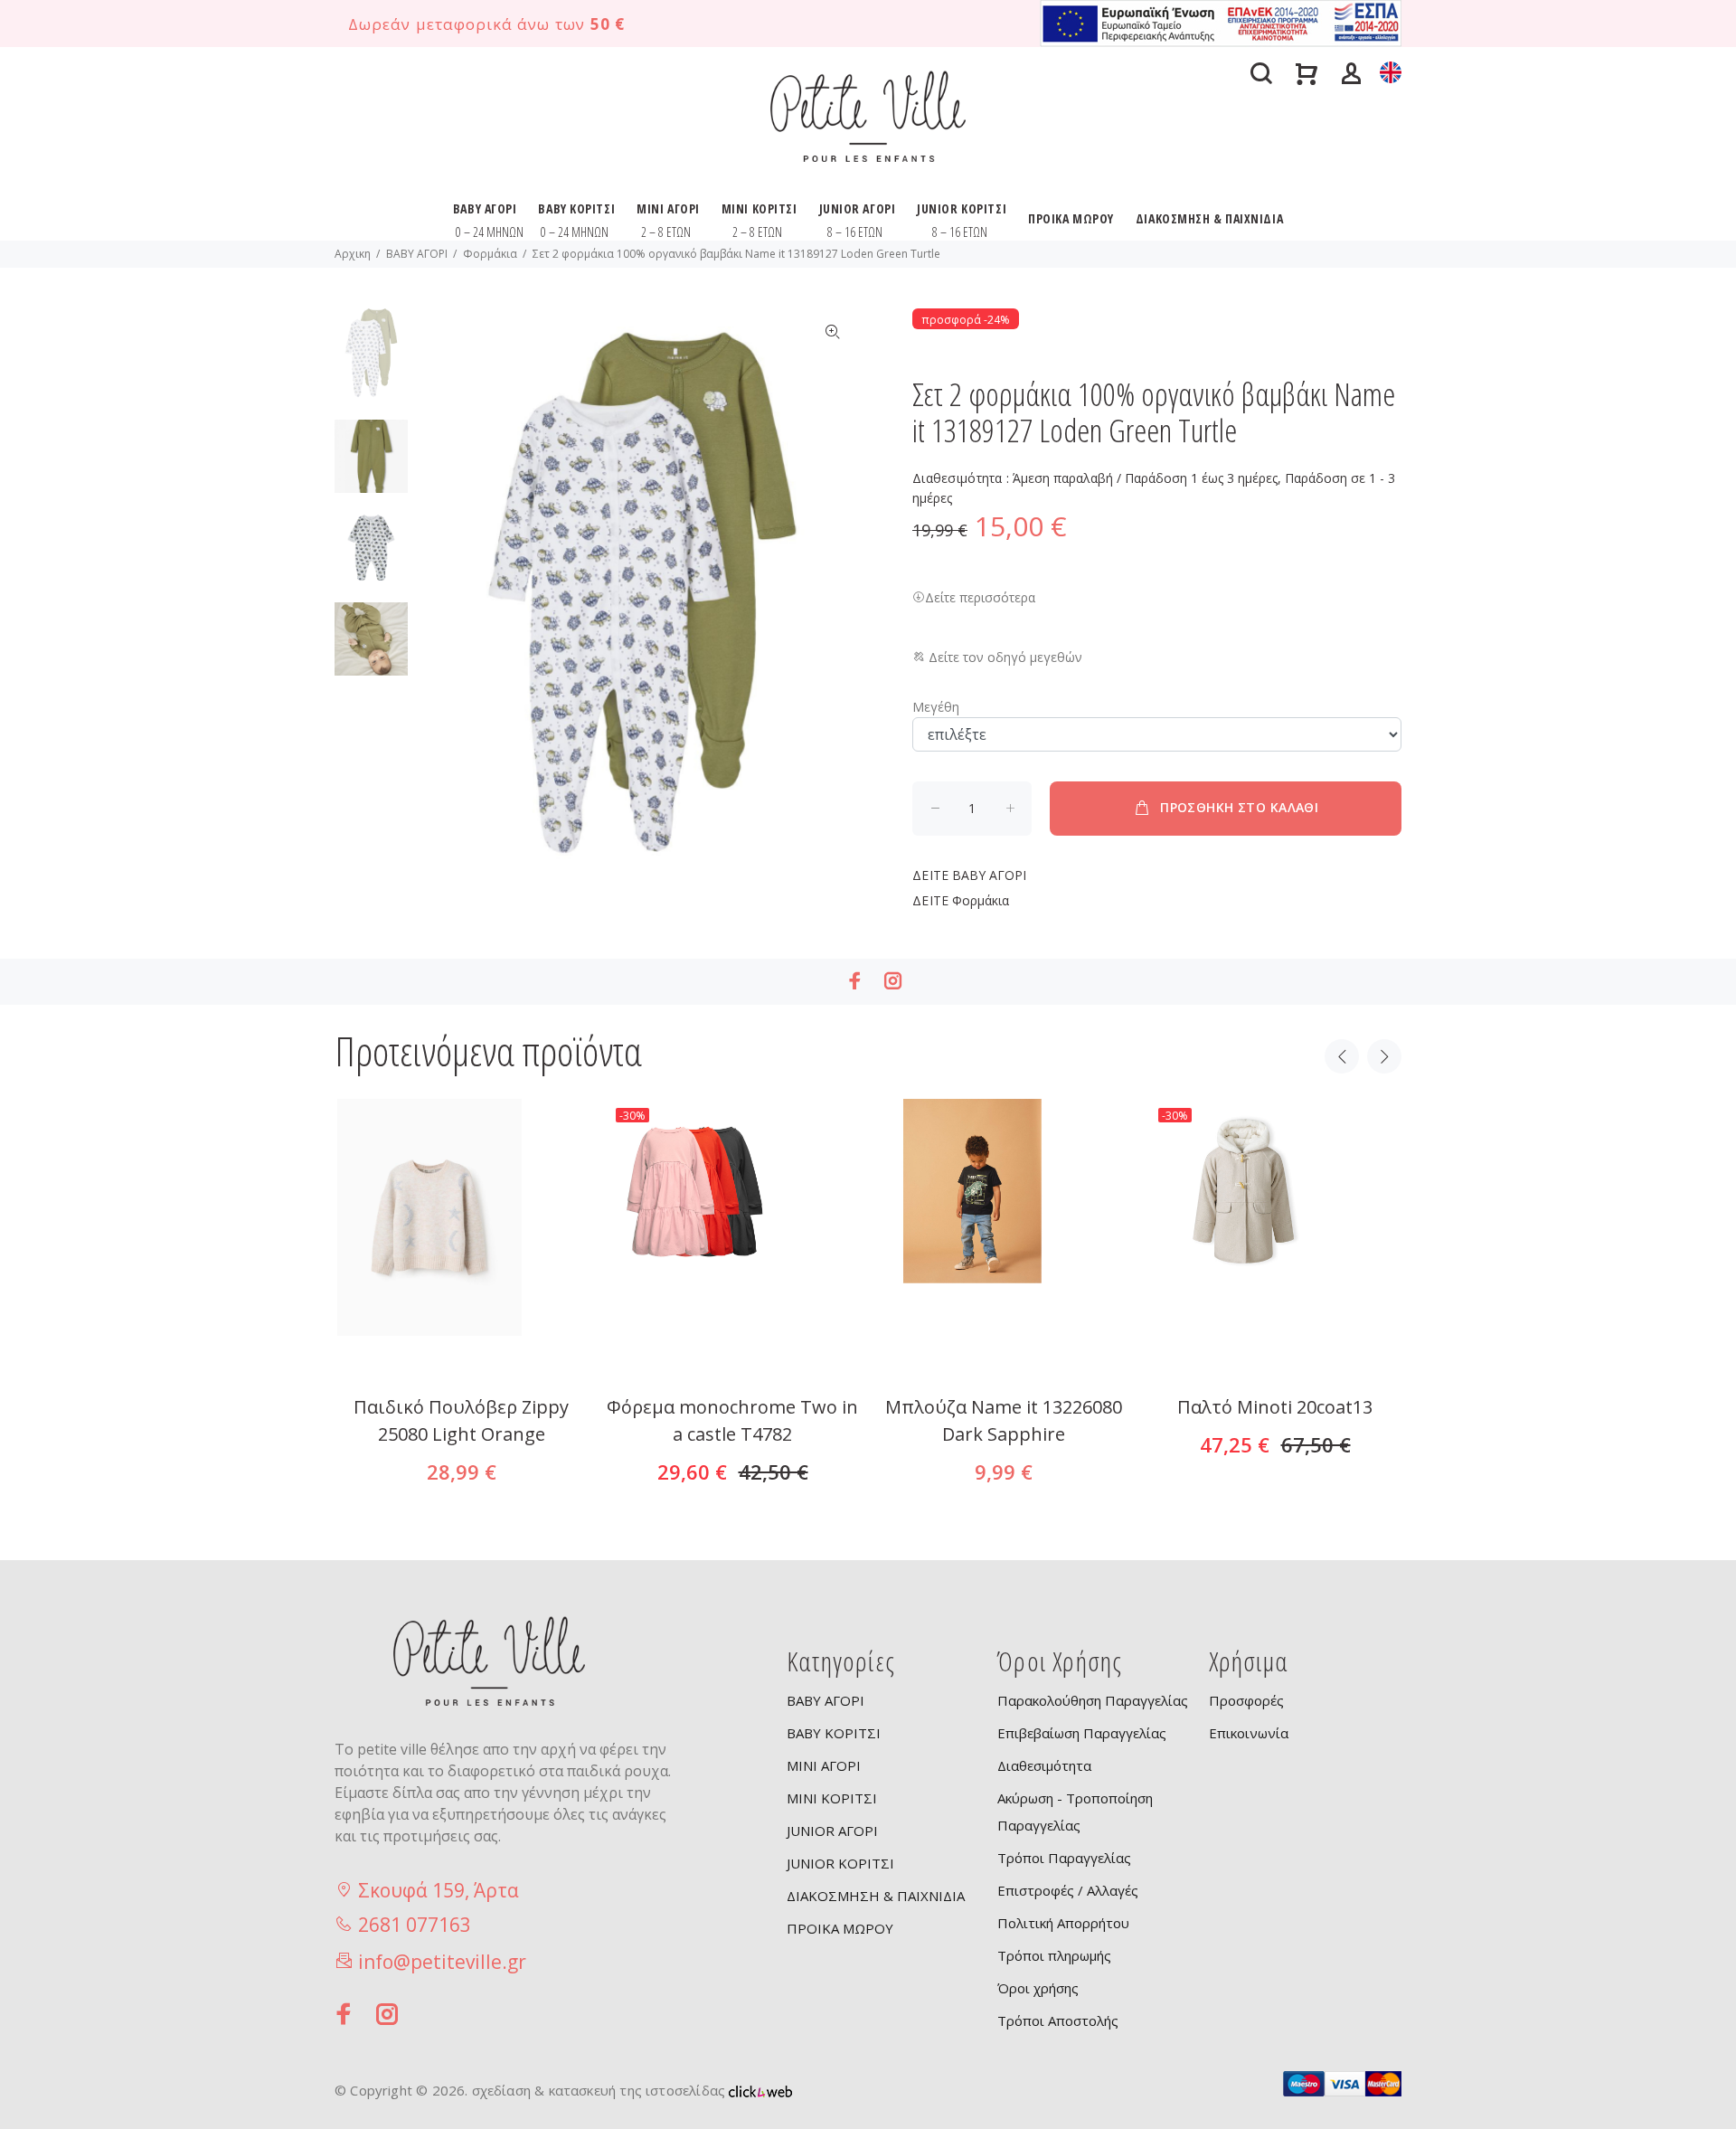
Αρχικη (353, 254)
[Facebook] (855, 981)
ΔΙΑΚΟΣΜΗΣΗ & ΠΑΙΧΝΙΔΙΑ (1209, 218)
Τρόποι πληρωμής (1054, 1955)
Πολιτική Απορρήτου (1063, 1923)
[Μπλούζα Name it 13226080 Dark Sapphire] (1004, 1347)
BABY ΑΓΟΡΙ (485, 208)
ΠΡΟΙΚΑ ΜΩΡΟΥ (1071, 218)
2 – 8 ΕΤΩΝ (666, 232)
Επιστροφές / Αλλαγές (1068, 1890)
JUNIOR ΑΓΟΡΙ (858, 208)
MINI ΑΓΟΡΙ (668, 208)
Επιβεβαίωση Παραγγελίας (1082, 1733)
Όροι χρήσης (1038, 1988)
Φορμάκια (490, 254)
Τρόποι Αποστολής (1058, 2020)
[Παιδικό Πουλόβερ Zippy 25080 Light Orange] (461, 1347)
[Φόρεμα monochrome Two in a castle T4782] (732, 1347)
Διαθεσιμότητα (1044, 1765)
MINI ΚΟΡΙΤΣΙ (759, 208)
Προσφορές (1246, 1700)
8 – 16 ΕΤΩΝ (855, 232)
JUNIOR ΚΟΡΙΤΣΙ (962, 208)
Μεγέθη (936, 707)
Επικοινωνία (1249, 1733)
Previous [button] (1342, 1056)
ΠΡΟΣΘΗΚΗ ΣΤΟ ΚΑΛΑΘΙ (1239, 807)
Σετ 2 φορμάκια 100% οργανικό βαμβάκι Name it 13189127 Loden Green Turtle (736, 254)
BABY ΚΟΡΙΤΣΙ (576, 208)
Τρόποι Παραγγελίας (1064, 1858)
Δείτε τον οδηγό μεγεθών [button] (1004, 657)
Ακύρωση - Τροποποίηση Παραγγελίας (1075, 1812)
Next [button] (1384, 1056)
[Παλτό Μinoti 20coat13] (1275, 1347)
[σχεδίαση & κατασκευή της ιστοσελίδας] (760, 2090)
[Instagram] (893, 981)
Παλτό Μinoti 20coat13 (1275, 1407)
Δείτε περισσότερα (980, 597)
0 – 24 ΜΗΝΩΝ (490, 232)
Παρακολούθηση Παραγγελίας (1093, 1700)
